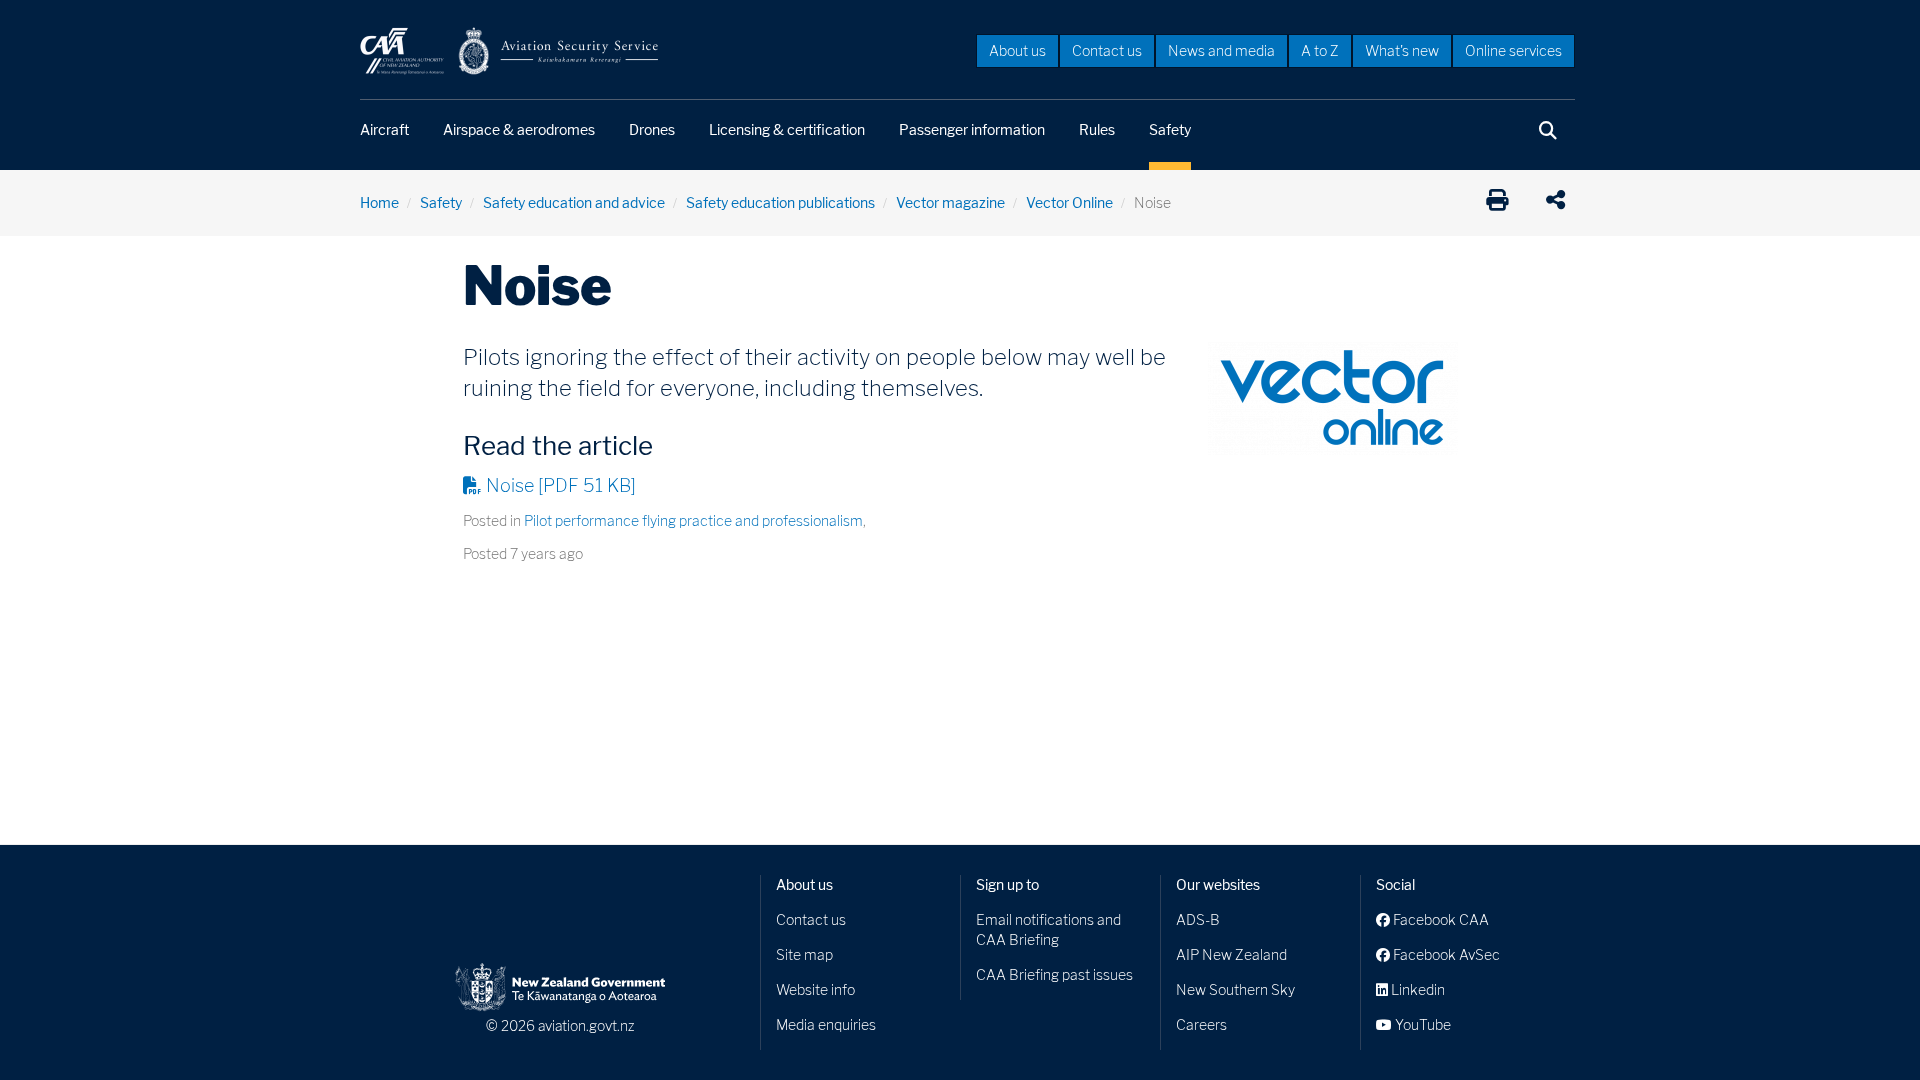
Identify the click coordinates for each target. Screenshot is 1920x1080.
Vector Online (1069, 202)
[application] (1560, 203)
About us (1017, 50)
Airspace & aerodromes (519, 129)
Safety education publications (780, 202)
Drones (652, 129)
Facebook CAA (1439, 919)
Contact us (1107, 50)
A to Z (1320, 50)
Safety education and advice (574, 202)
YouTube (1421, 1024)
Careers (1201, 1024)
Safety (1170, 129)
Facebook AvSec (1445, 954)
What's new (1402, 50)
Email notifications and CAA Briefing (1048, 929)
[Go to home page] (510, 49)
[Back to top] (1864, 1024)
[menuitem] (1017, 50)
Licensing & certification (787, 129)
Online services (1513, 50)
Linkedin (1416, 989)
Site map (804, 954)
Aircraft (384, 129)
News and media (1221, 50)
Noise (561, 485)
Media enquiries (826, 1024)
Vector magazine (950, 202)
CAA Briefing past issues (1054, 974)
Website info (815, 989)
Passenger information (972, 129)
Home (379, 202)
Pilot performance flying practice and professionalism (693, 520)
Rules (1097, 129)
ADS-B (1198, 919)
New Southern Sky (1235, 989)
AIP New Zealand (1231, 954)
